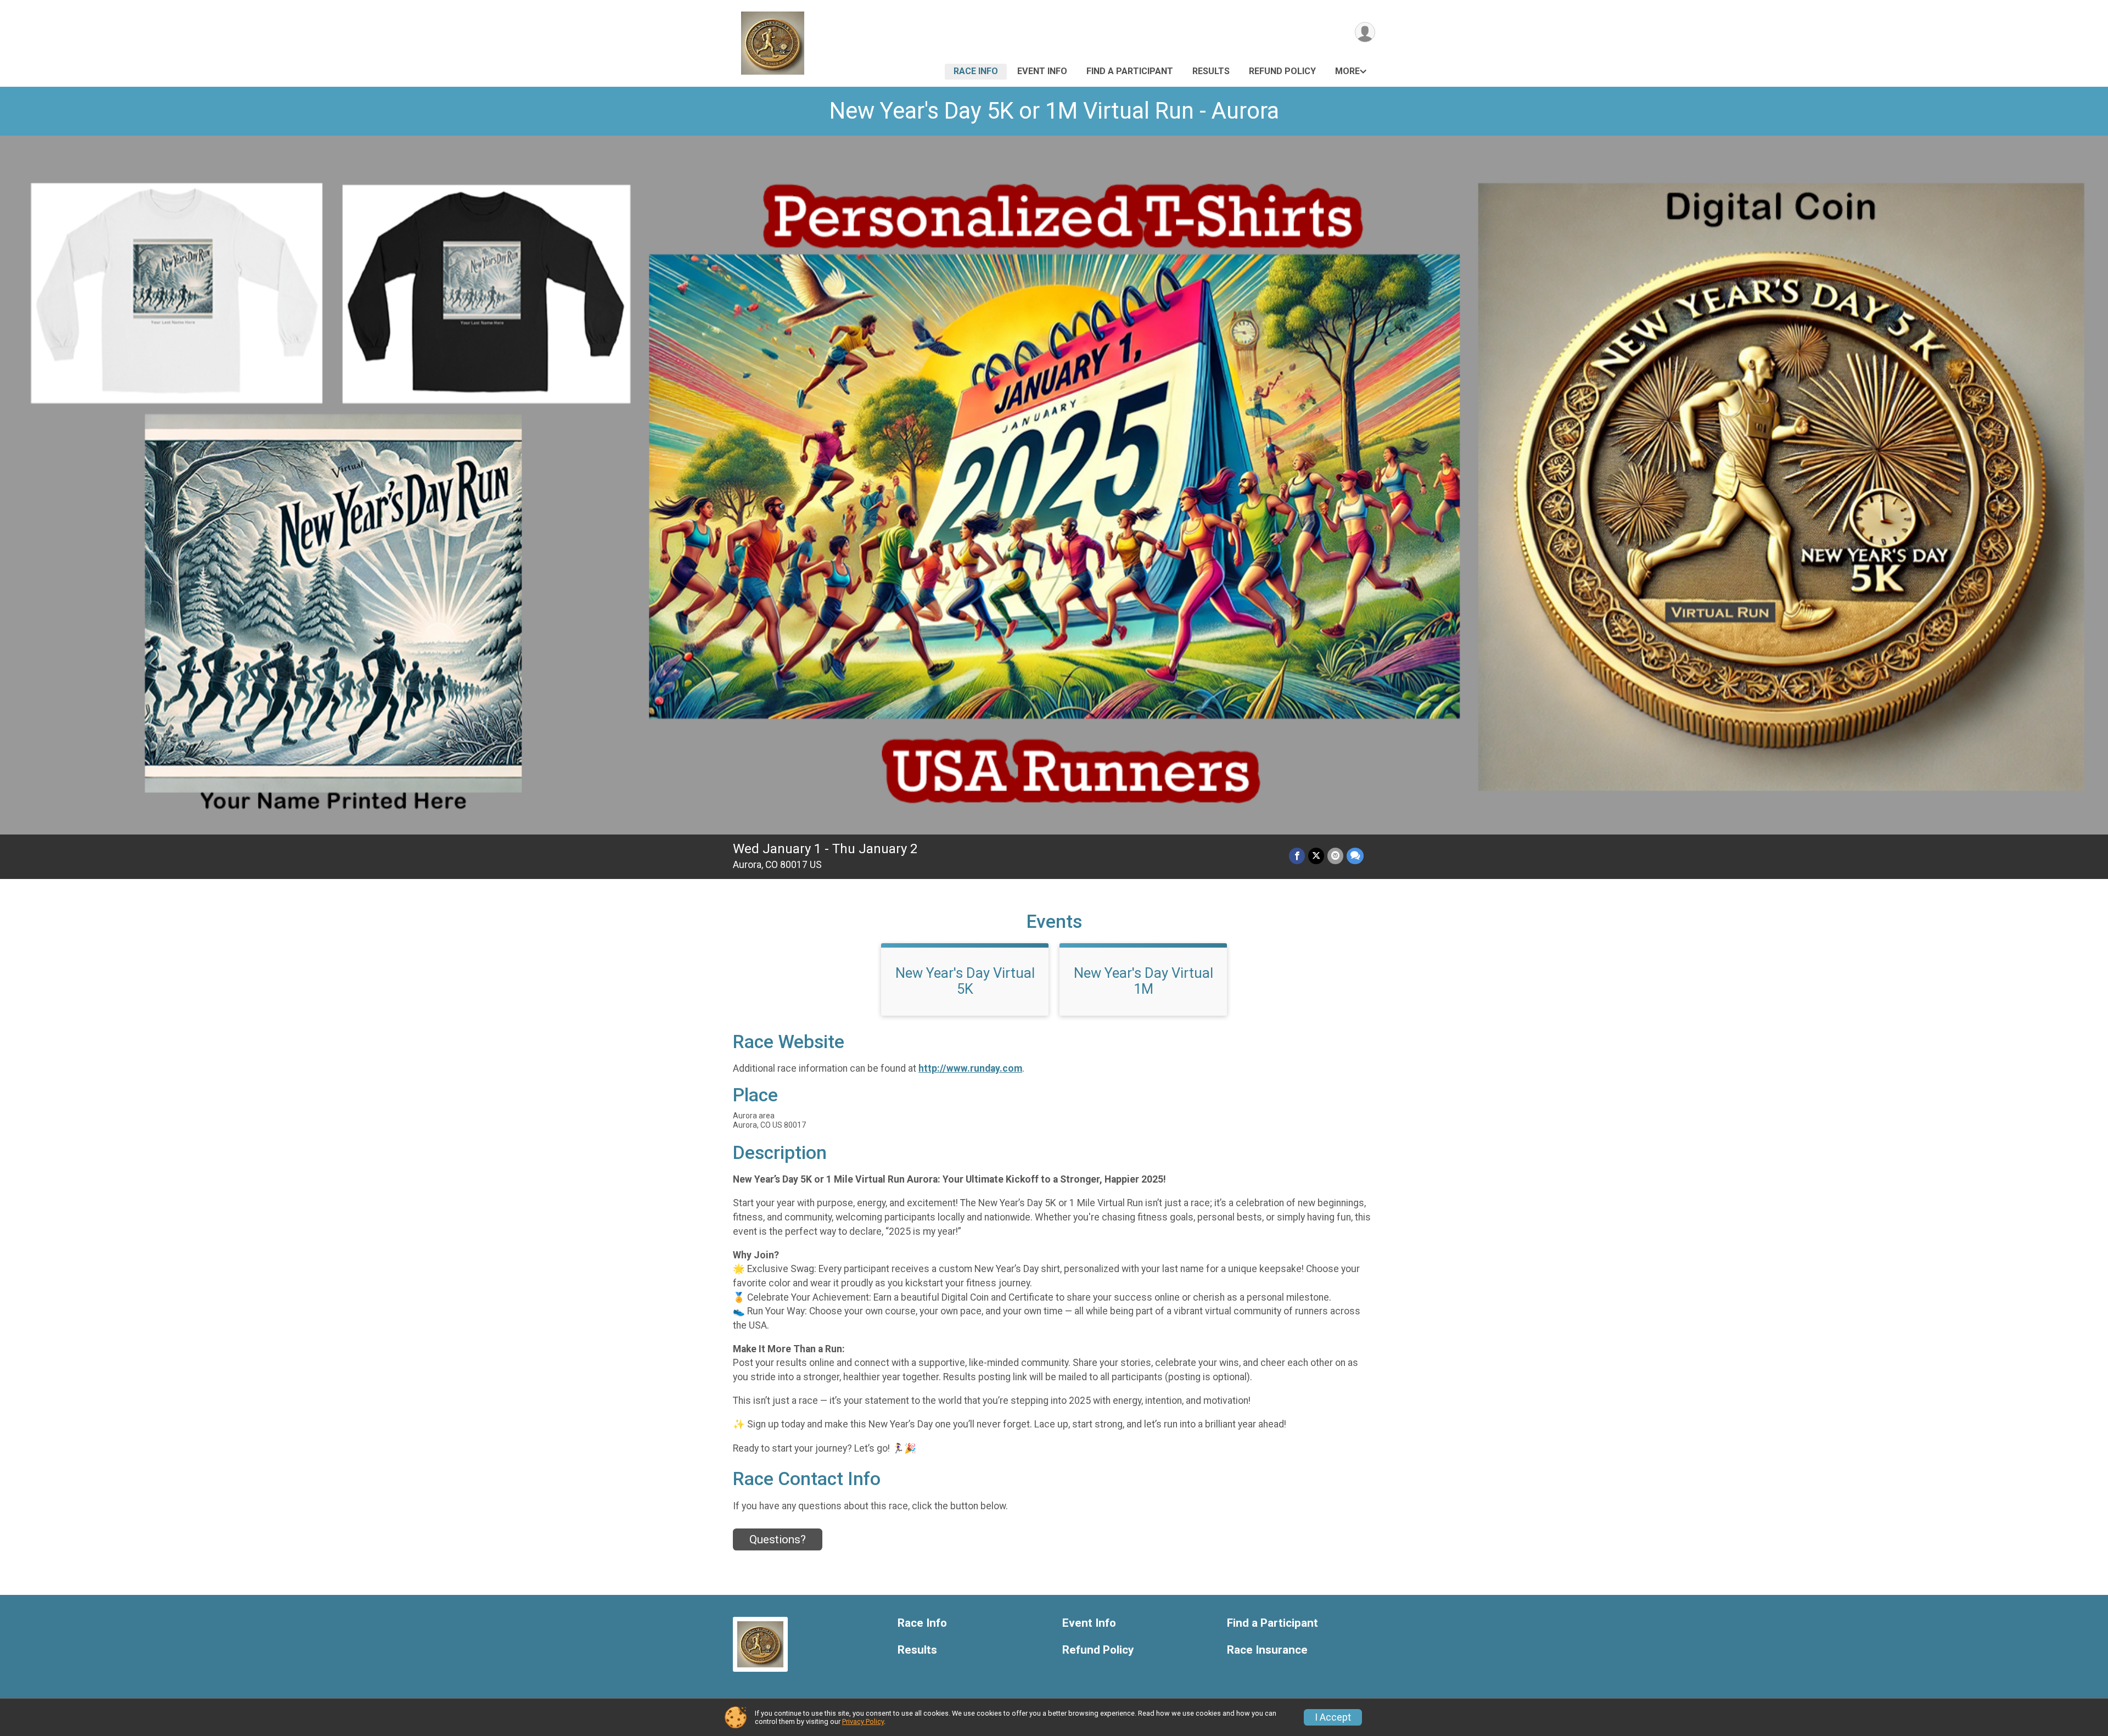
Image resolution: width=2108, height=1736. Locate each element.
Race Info (976, 71)
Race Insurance (1267, 1650)
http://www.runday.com (970, 1068)
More (1347, 71)
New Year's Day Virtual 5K (965, 981)
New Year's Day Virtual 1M (1143, 981)
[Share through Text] (1355, 856)
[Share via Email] (1335, 856)
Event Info (1042, 71)
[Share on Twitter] (1316, 856)
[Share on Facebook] (1297, 856)
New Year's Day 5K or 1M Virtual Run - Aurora (1054, 111)
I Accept (1333, 1717)
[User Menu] (1365, 32)
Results (1211, 71)
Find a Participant (1130, 71)
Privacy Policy (863, 1721)
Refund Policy (1282, 71)
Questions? (778, 1539)
